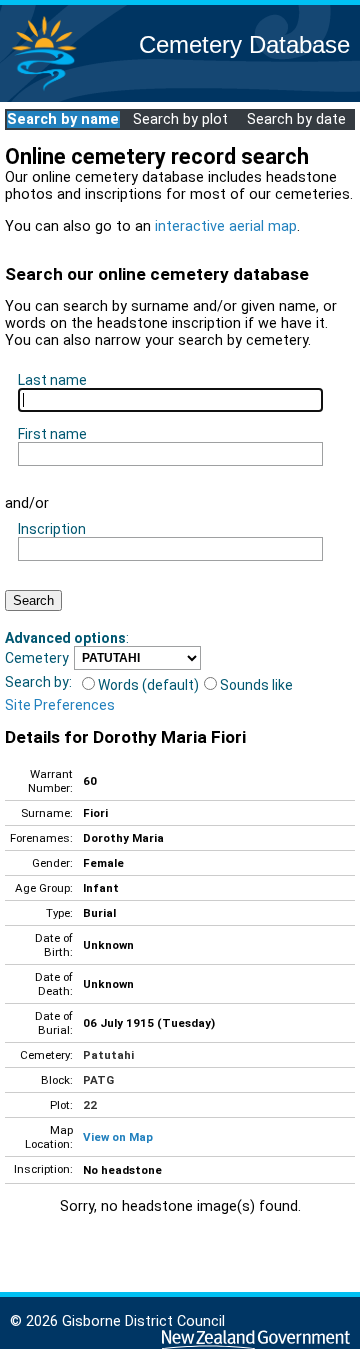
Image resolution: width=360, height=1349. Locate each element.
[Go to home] (44, 89)
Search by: (38, 682)
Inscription (52, 529)
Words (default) (148, 685)
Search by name (63, 119)
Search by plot (180, 119)
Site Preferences (60, 705)
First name (52, 434)
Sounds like (256, 685)
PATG (98, 1080)
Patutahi (108, 1055)
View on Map (118, 1137)
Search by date (296, 119)
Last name (52, 380)
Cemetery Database (244, 44)
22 (90, 1105)
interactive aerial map (226, 226)
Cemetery (37, 658)
